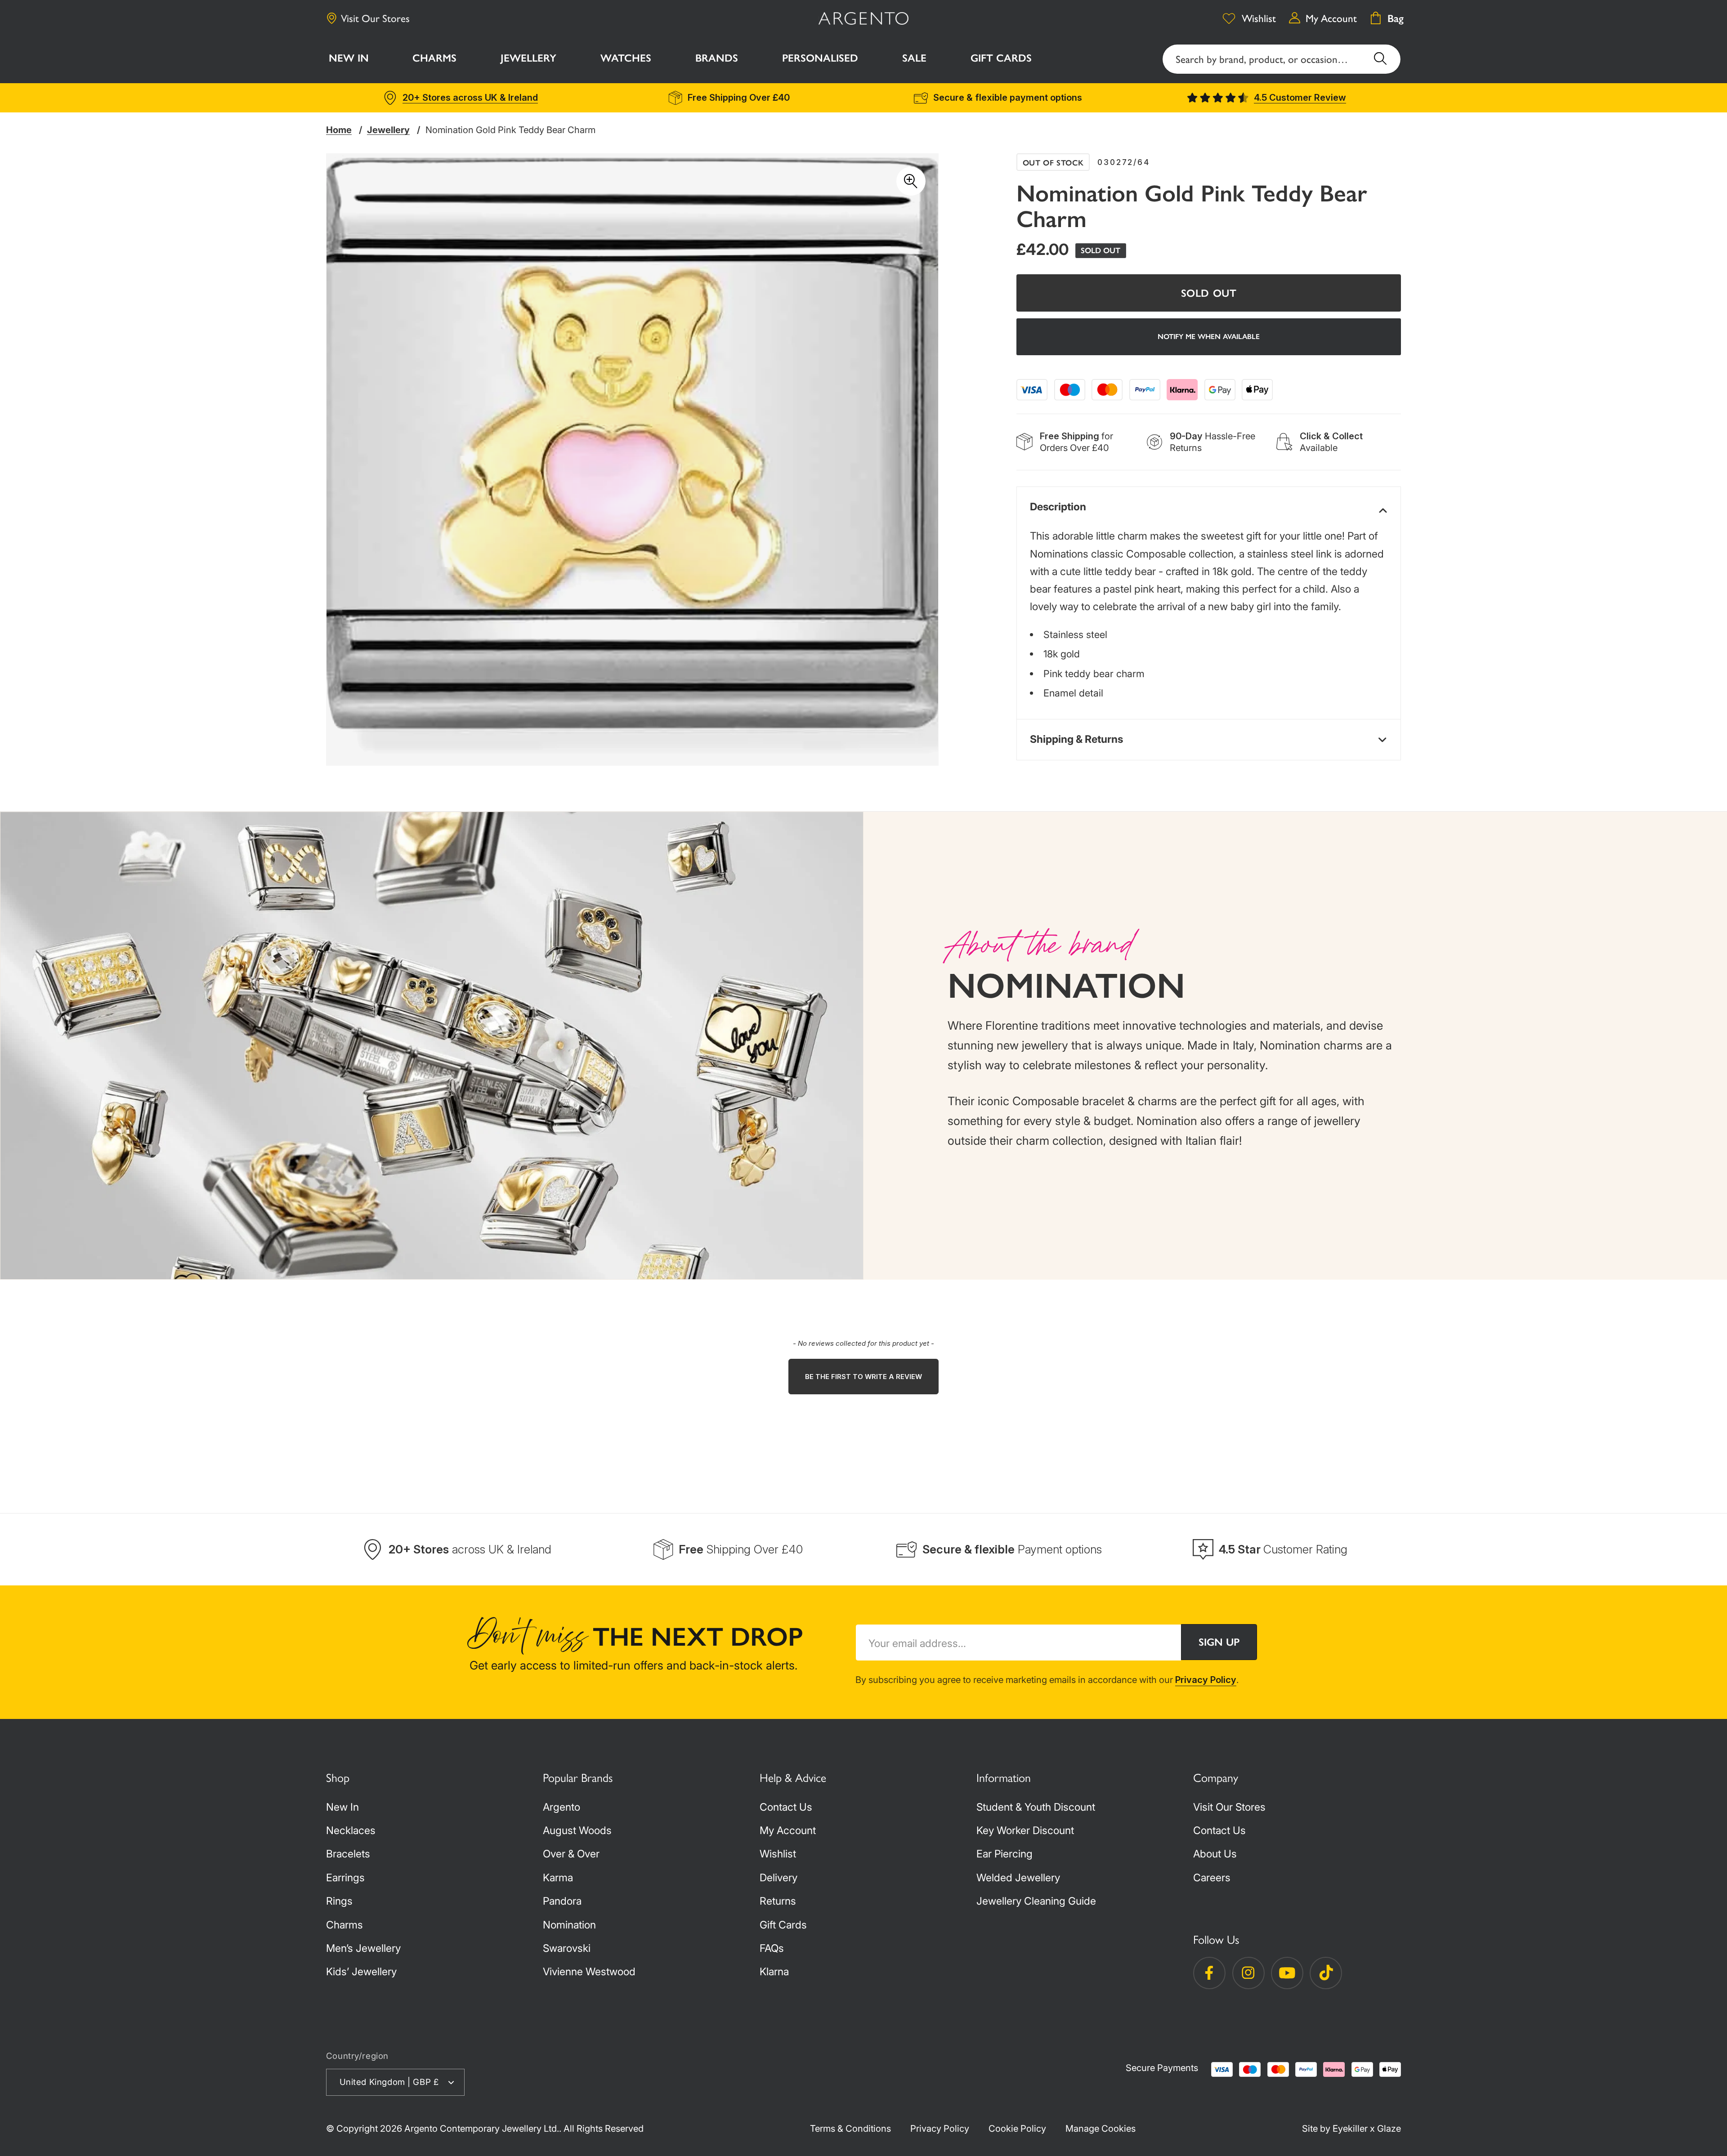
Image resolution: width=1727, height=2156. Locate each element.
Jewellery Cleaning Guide (1036, 1901)
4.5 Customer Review (1300, 97)
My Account (788, 1830)
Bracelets (348, 1854)
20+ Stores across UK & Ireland (470, 97)
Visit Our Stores (375, 18)
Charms (345, 1925)
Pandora (562, 1901)
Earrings (345, 1878)
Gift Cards (783, 1925)
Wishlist (778, 1854)
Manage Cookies (1101, 2128)
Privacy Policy (1206, 1680)
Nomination (569, 1925)
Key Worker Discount (1025, 1830)
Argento (561, 1807)
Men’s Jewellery (363, 1948)
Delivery (778, 1878)
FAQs (772, 1948)
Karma (558, 1878)
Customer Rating (1283, 1549)
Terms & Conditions (850, 2128)
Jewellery (388, 130)
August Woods (577, 1830)
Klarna (774, 1972)
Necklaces (351, 1830)
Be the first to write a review (863, 1377)
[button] (435, 60)
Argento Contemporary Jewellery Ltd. (482, 2128)
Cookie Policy (1017, 2128)
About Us (1215, 1854)
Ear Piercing (1004, 1854)
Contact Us (786, 1807)
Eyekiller (1350, 2128)
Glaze (1389, 2128)
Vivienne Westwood (589, 1972)
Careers (1212, 1878)
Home (339, 130)
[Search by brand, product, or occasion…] (1380, 59)
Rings (339, 1901)
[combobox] (1282, 59)
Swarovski (567, 1948)
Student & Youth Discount (1036, 1807)
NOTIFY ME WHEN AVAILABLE (1209, 337)
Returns (778, 1901)
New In (342, 1807)
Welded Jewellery (1018, 1878)
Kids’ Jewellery (361, 1972)
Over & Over (571, 1854)
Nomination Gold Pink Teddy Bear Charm (510, 130)
